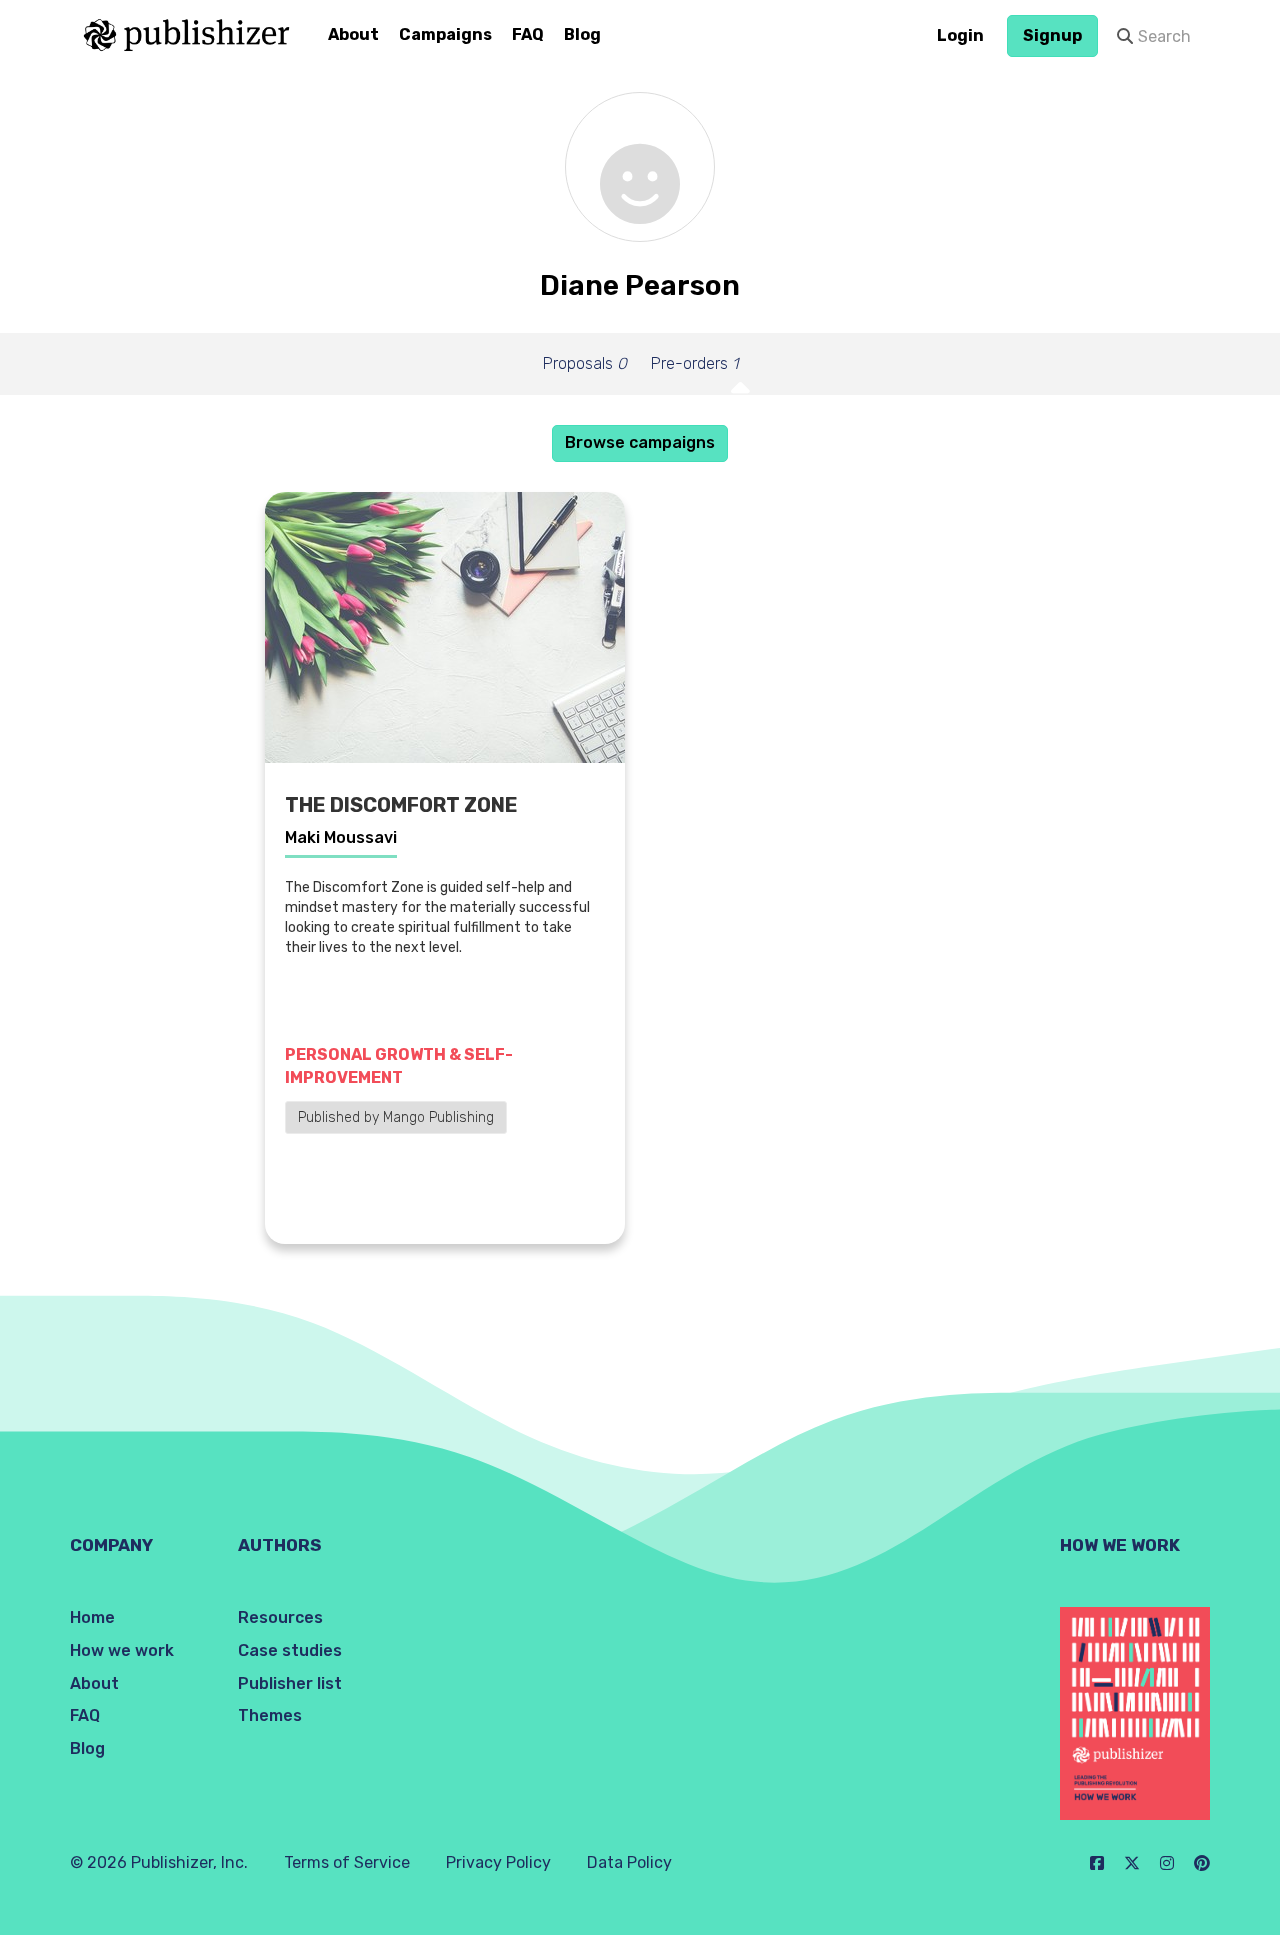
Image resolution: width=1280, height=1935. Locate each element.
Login (960, 35)
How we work (122, 1650)
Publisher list (290, 1683)
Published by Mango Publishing (396, 1117)
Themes (270, 1715)
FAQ (528, 34)
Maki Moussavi (341, 837)
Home (92, 1617)
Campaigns (445, 34)
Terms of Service (347, 1862)
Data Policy (629, 1862)
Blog (582, 34)
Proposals (585, 363)
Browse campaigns (640, 442)
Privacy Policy (498, 1862)
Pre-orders (694, 363)
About (353, 34)
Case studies (290, 1650)
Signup (1052, 35)
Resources (280, 1617)
